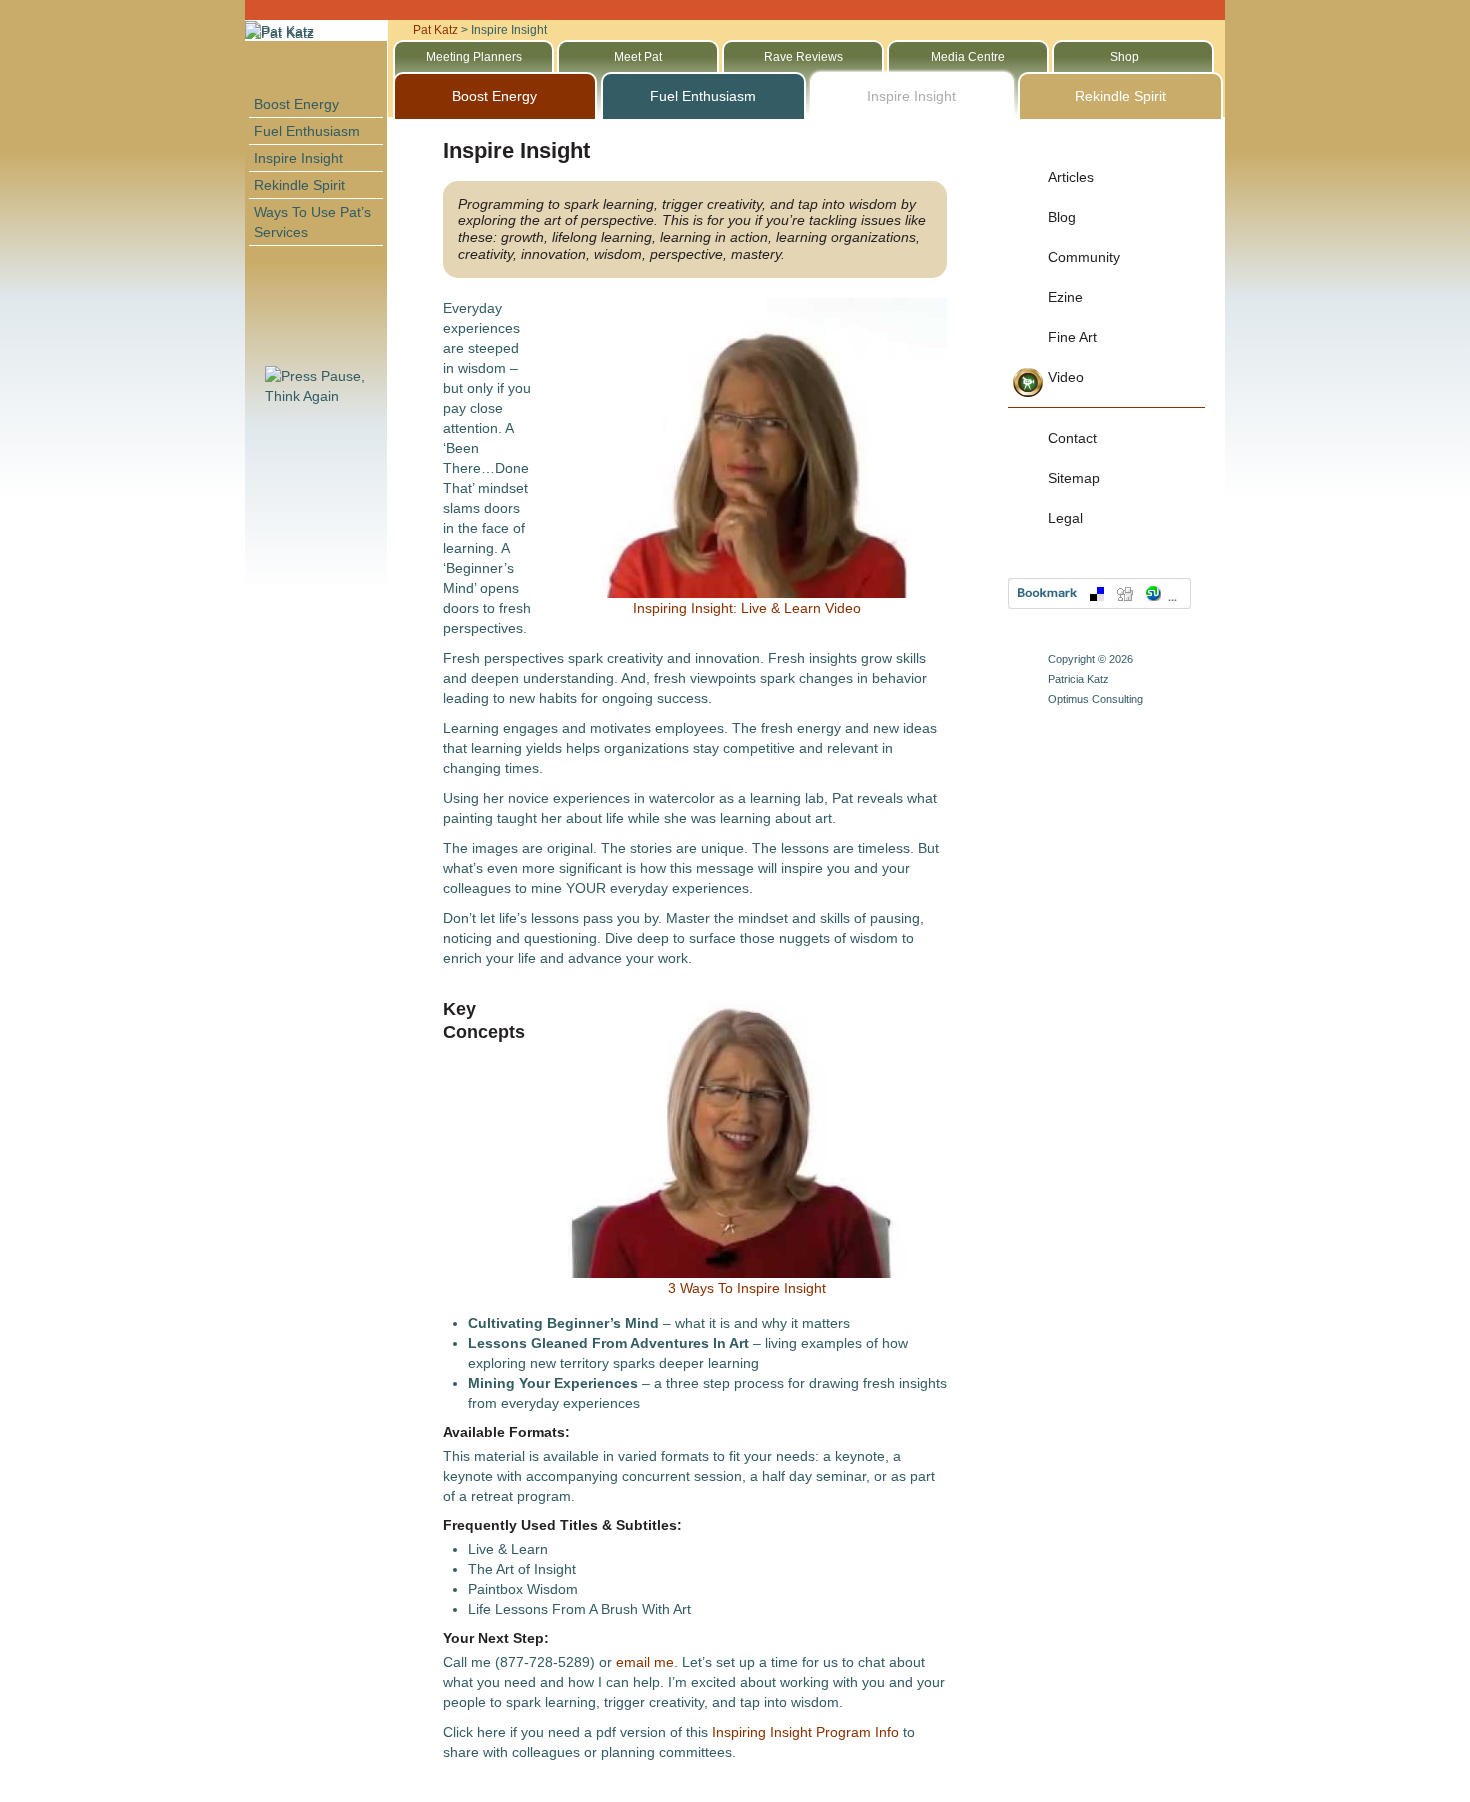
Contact (1072, 438)
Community (1084, 257)
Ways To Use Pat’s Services (312, 222)
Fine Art (1072, 337)
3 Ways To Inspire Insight (747, 1288)
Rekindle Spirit (299, 185)
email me (645, 1662)
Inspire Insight (298, 158)
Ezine (1065, 297)
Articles (1071, 177)
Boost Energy (296, 104)
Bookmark (1099, 593)
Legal (1065, 518)
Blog (1062, 217)
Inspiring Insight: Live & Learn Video (747, 608)
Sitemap (1074, 478)
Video (1066, 377)
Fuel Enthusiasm (307, 131)
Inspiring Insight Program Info (805, 1732)
